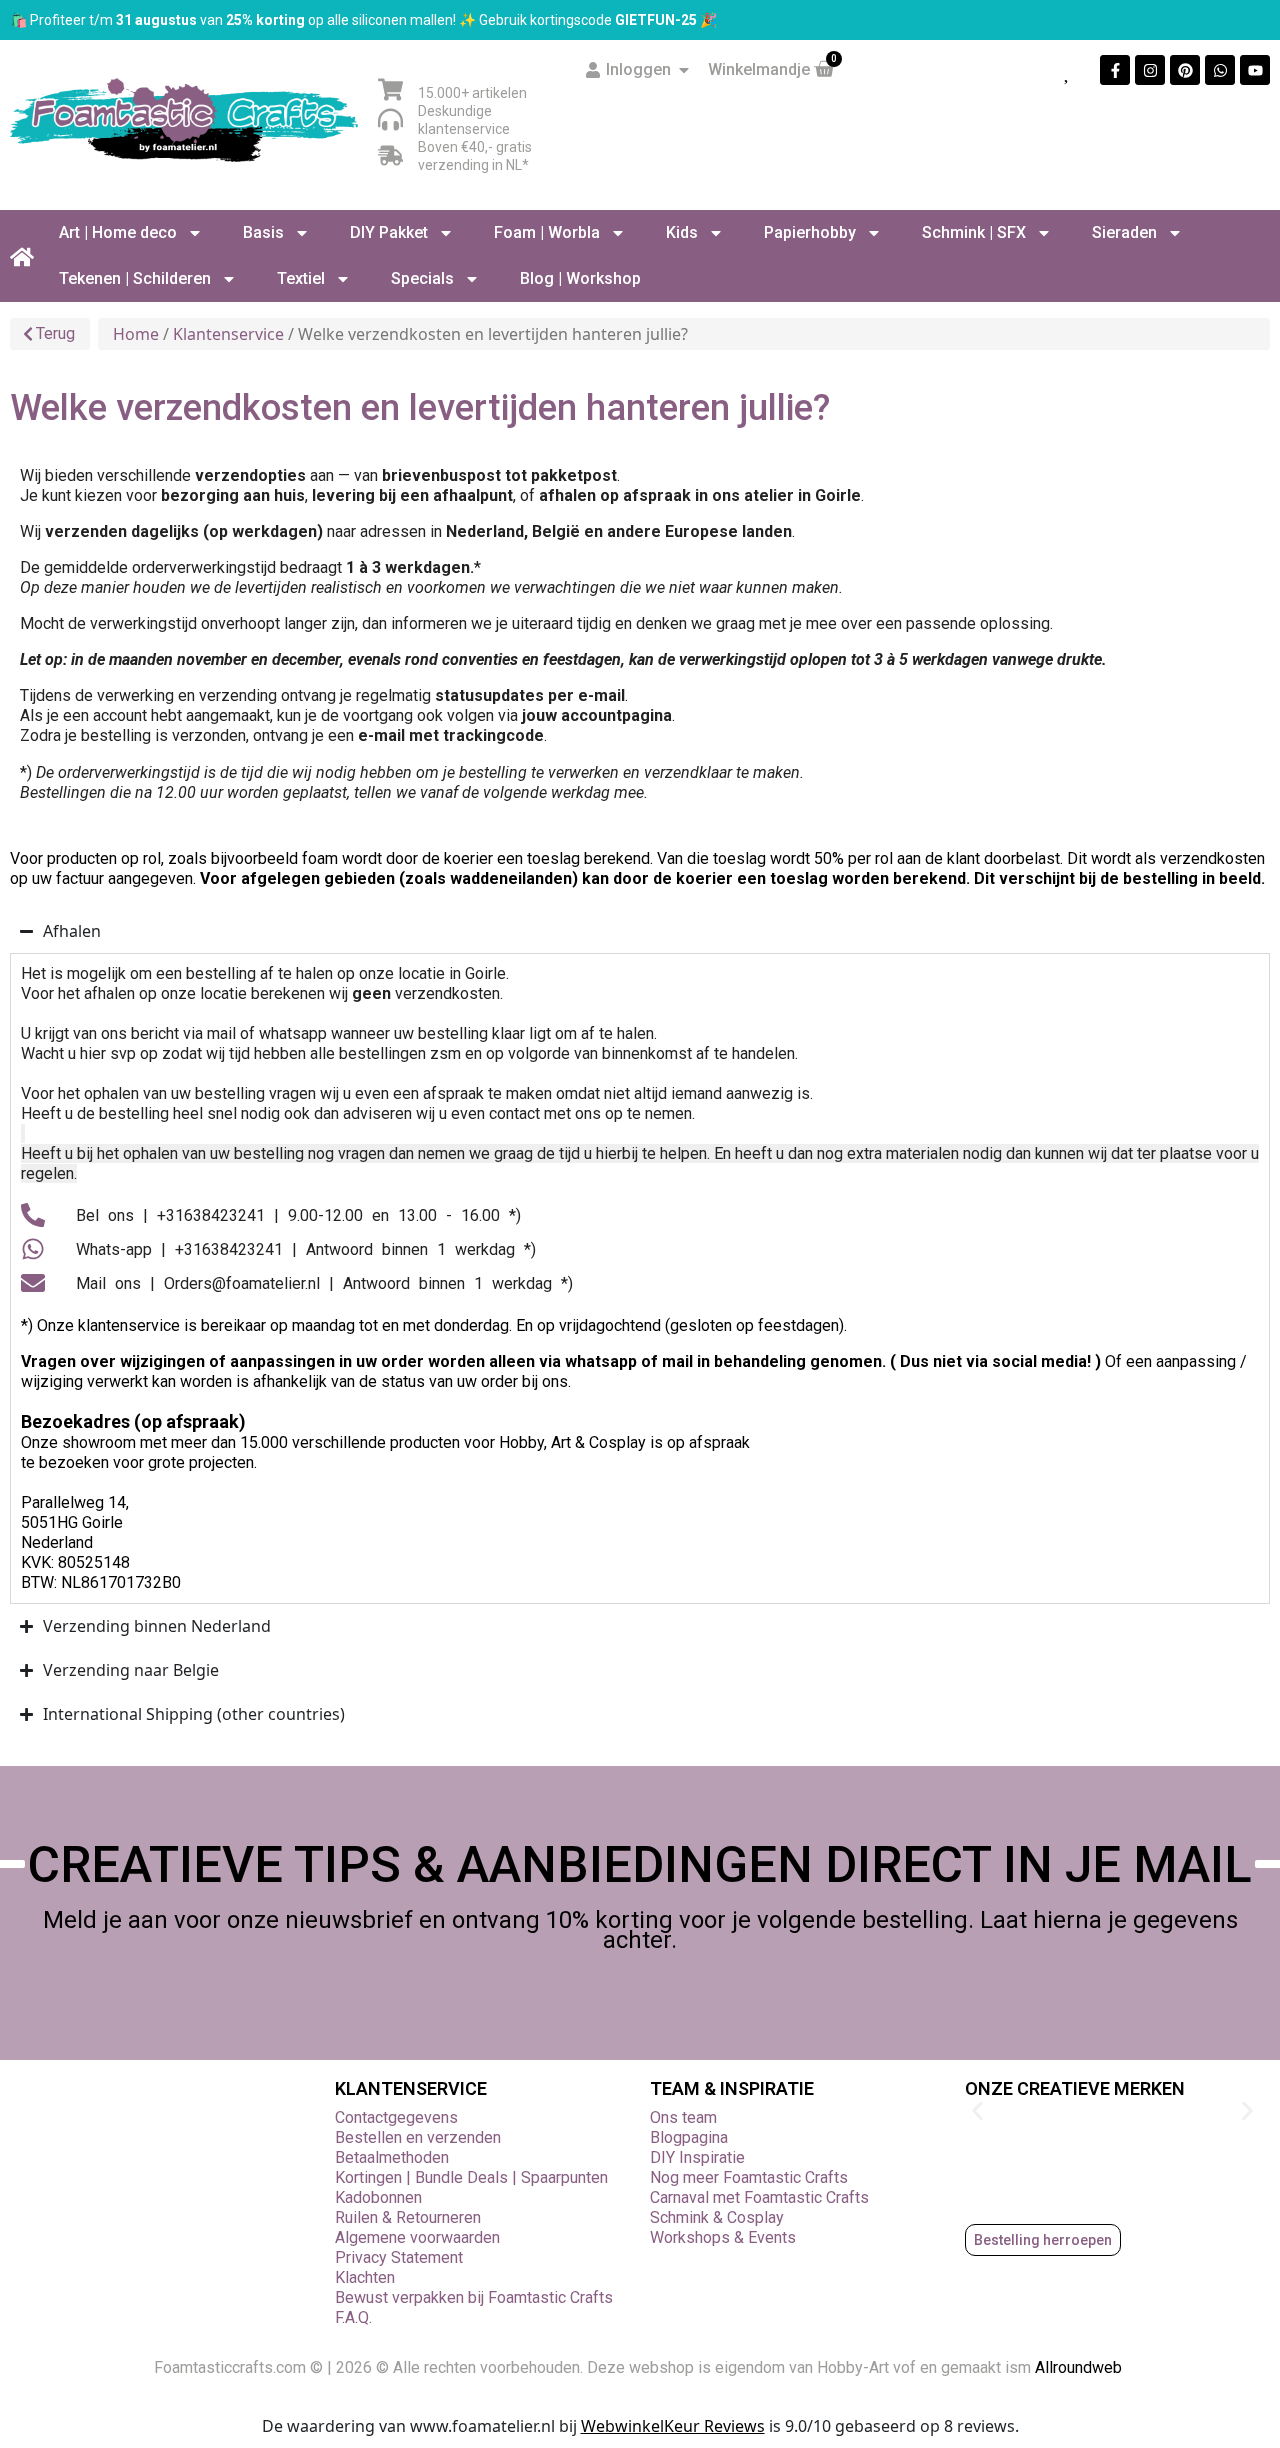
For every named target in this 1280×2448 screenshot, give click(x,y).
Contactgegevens (396, 2117)
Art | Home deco (118, 232)
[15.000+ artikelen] (390, 89)
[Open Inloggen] (684, 70)
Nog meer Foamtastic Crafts (749, 2177)
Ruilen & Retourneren (408, 2217)
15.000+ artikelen (472, 93)
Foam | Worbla (547, 232)
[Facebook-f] (1115, 70)
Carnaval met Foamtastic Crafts (759, 2197)
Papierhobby (810, 232)
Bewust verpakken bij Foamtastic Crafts (474, 2297)
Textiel (301, 278)
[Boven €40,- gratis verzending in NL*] (390, 155)
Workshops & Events (723, 2237)
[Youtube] (1255, 70)
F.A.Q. (353, 2317)
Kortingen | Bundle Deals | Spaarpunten (471, 2177)
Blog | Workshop (580, 278)
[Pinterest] (1185, 70)
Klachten (365, 2277)
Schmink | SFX (974, 232)
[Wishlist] (1068, 70)
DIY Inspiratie (697, 2157)
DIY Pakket (389, 232)
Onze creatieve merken (1075, 2088)
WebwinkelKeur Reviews (673, 2426)
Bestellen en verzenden (418, 2137)
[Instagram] (1150, 70)
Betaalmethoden (392, 2157)
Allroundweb (1080, 2367)
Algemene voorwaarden (417, 2237)
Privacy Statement (399, 2257)
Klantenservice (228, 334)
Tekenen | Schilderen (135, 278)
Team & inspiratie (732, 2088)
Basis (263, 232)
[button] (977, 2111)
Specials (422, 278)
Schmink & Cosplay (717, 2217)
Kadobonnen (378, 2197)
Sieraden (1124, 232)
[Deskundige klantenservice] (390, 119)
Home (136, 334)
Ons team (683, 2117)
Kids (682, 232)
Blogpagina (689, 2137)
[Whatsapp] (1220, 70)
